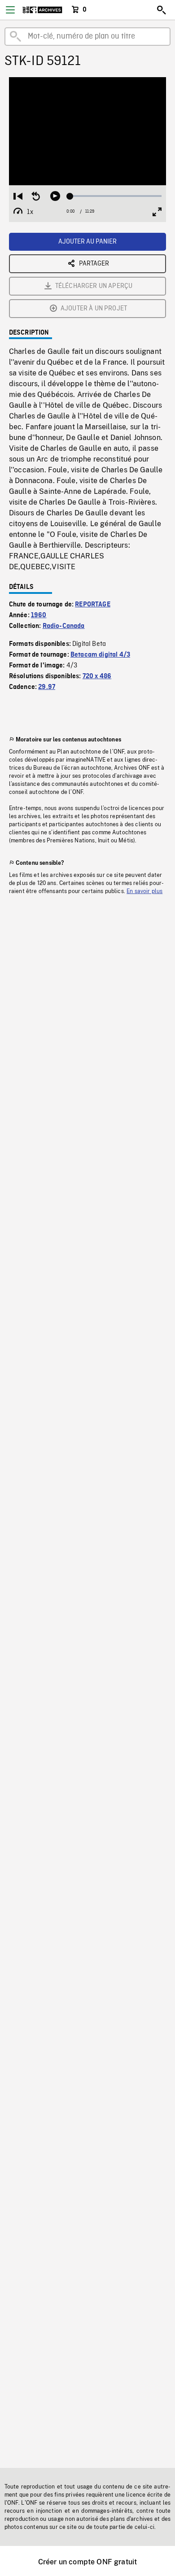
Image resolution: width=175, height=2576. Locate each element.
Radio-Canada (64, 626)
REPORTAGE (92, 605)
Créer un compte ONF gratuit (87, 2562)
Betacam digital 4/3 (100, 655)
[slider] (116, 196)
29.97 (47, 687)
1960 (39, 615)
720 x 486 (97, 676)
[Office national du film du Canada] (42, 10)
